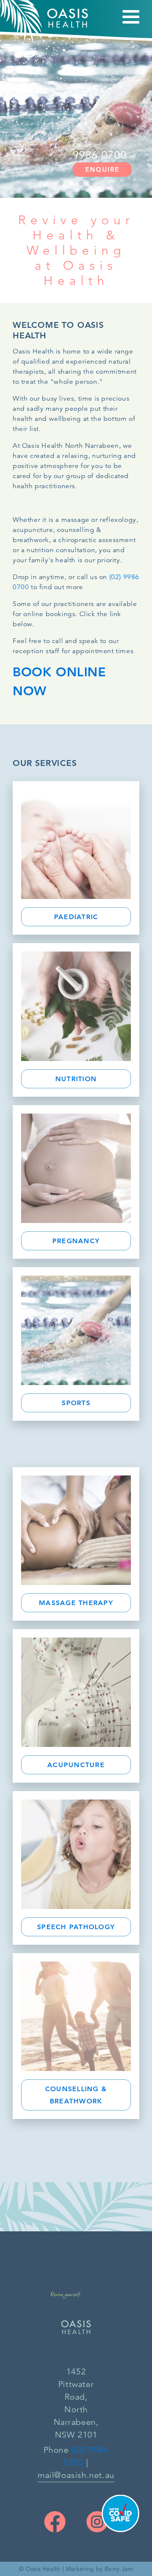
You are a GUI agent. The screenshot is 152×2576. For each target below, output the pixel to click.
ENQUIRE (102, 169)
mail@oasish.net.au (76, 2475)
